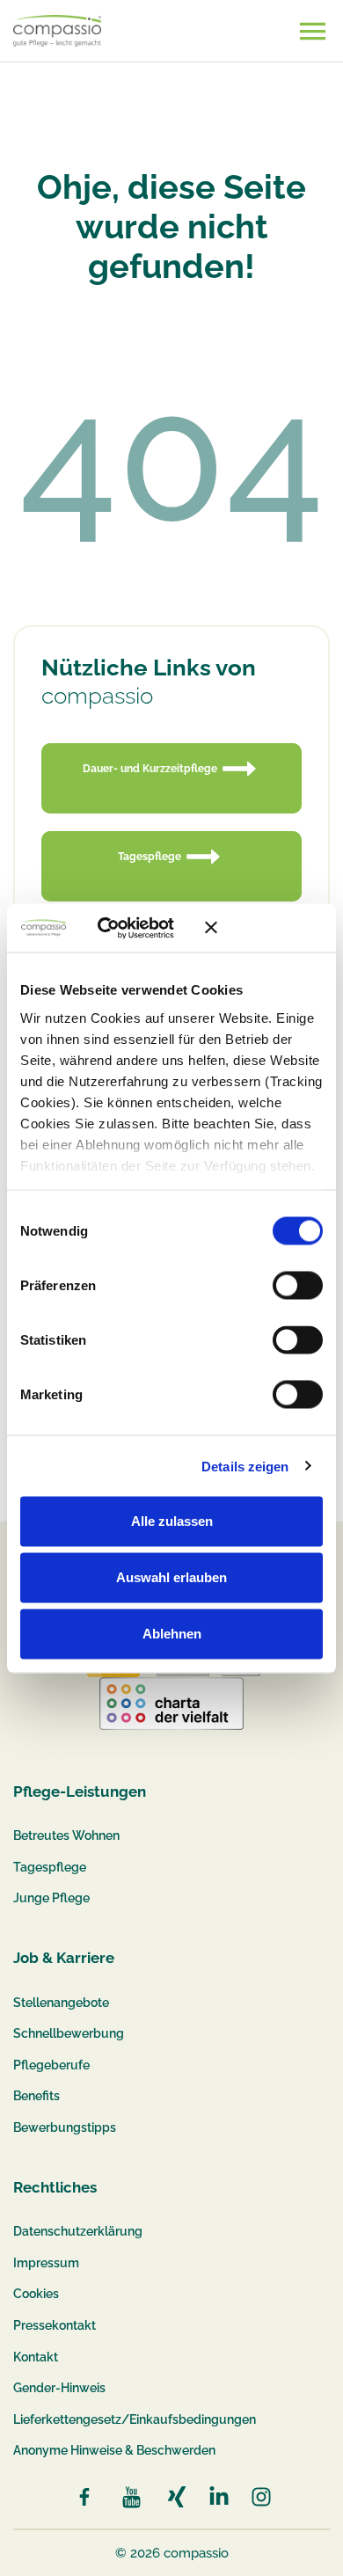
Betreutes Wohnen (66, 1835)
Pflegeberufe (51, 2065)
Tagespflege (50, 1867)
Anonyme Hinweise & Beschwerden (114, 2450)
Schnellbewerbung (69, 2033)
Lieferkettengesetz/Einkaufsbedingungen (135, 2419)
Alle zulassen (172, 1521)
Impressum (46, 2263)
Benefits (36, 2096)
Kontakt (36, 2357)
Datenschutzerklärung (78, 2231)
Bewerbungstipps (65, 2127)
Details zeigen (245, 1466)
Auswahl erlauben (171, 1577)
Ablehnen (172, 1634)
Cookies (36, 2294)
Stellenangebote (61, 2003)
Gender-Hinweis (59, 2388)
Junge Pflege (51, 1898)
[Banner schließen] (264, 928)
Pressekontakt (55, 2325)
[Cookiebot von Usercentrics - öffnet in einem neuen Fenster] (123, 928)
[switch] (298, 1286)
